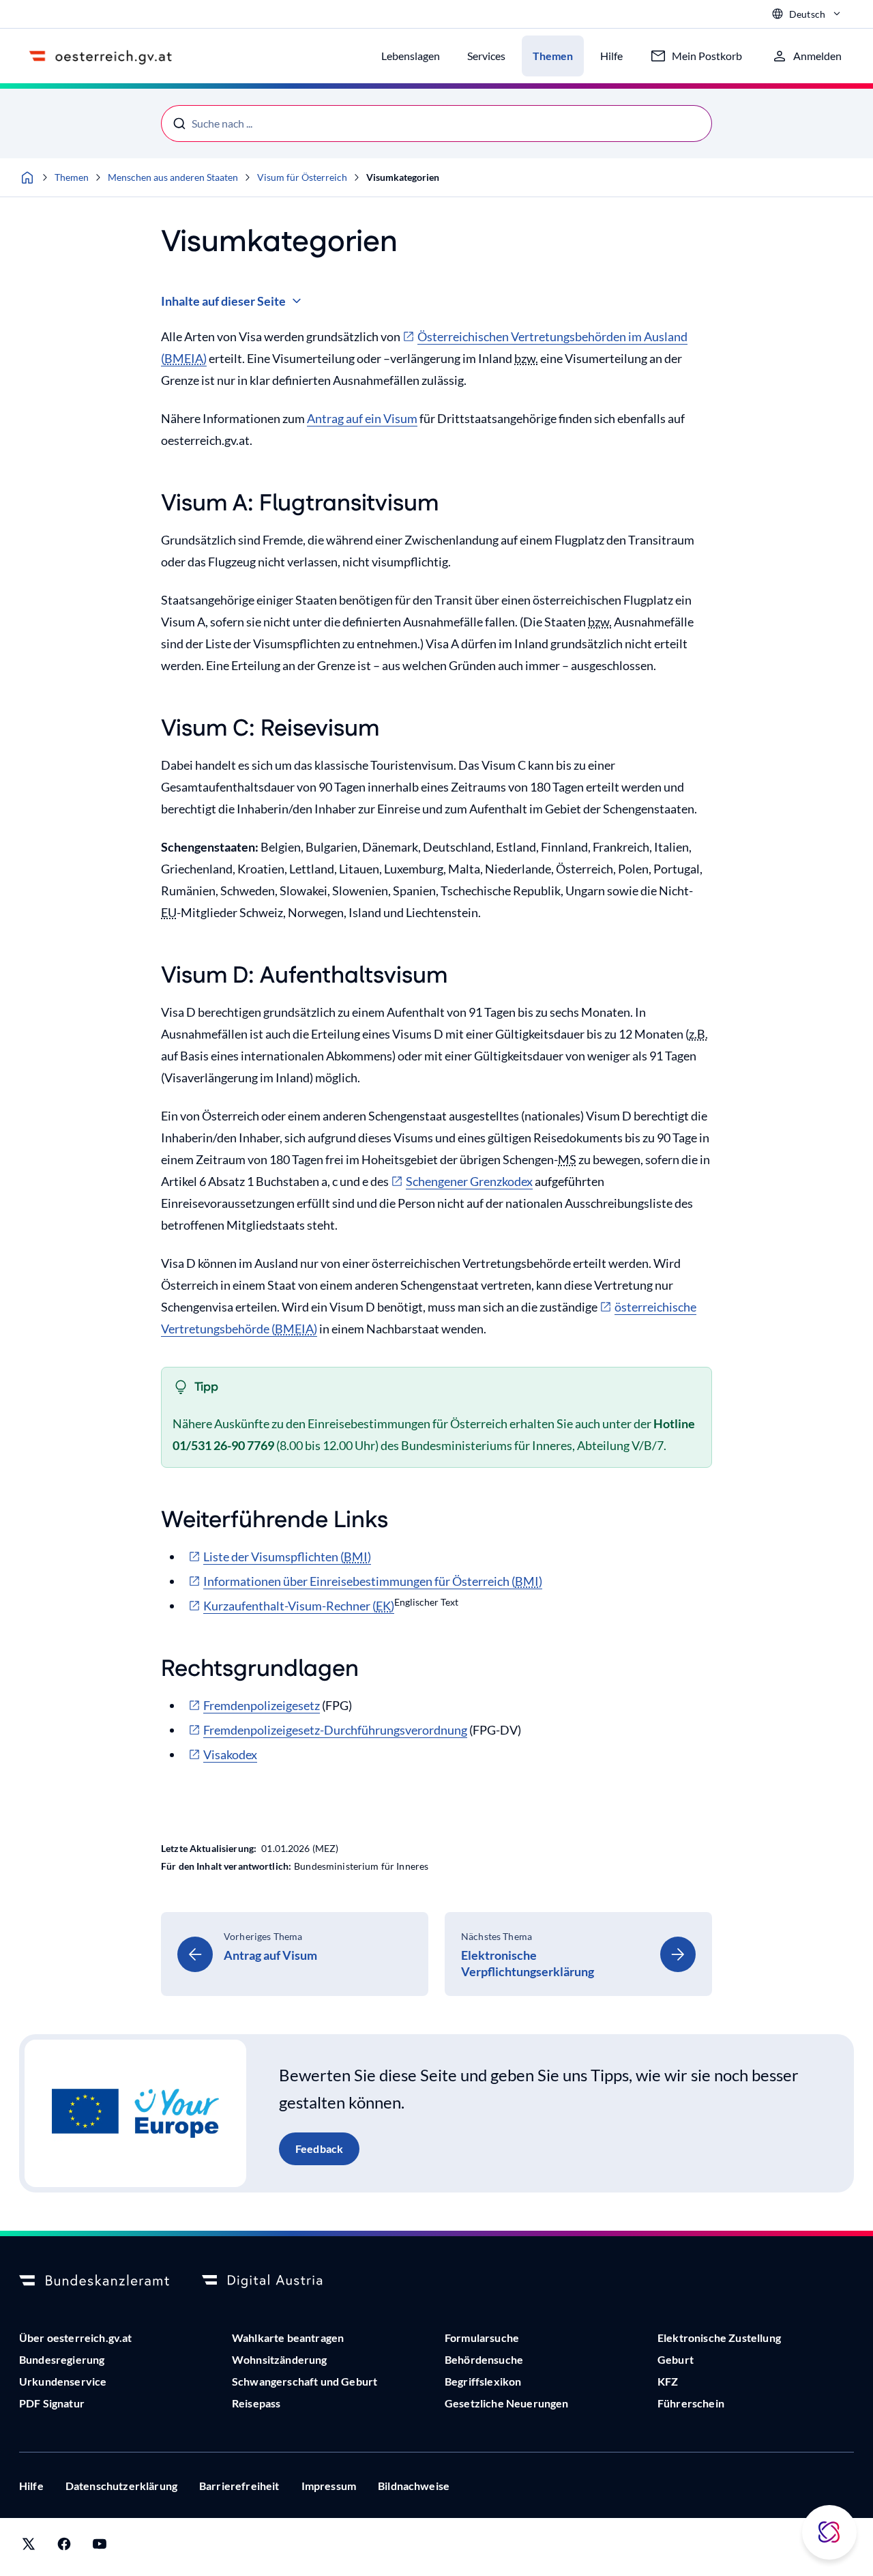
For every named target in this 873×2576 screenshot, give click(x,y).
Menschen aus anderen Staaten (173, 177)
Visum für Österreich (302, 177)
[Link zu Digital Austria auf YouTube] (100, 2547)
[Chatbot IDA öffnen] (829, 2532)
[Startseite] (27, 177)
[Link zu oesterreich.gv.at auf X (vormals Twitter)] (29, 2547)
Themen (72, 177)
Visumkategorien (403, 177)
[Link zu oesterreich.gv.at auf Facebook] (64, 2547)
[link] (295, 1954)
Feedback (319, 2148)
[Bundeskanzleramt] (94, 2281)
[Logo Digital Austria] (277, 2281)
